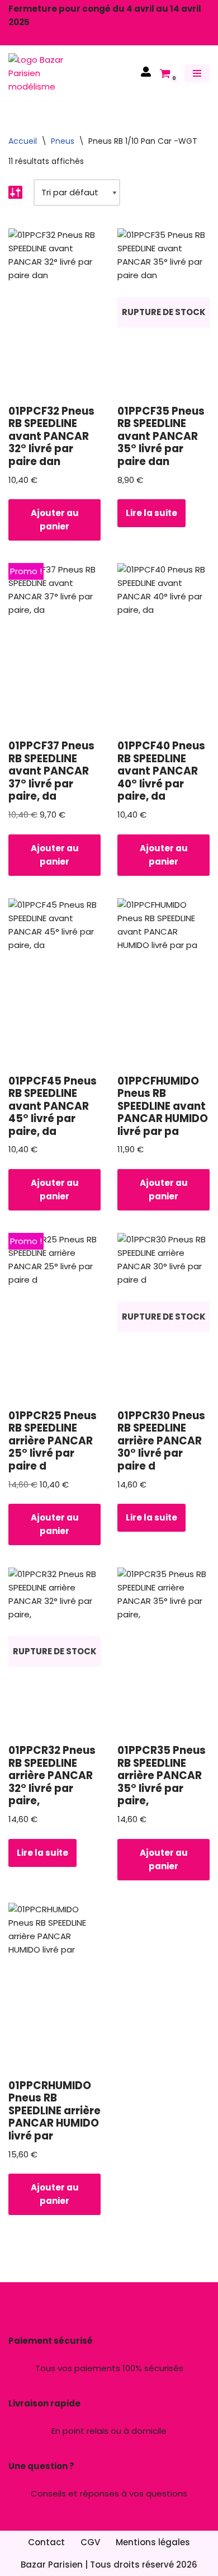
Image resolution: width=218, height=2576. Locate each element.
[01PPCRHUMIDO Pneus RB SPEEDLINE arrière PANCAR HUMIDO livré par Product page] (54, 1987)
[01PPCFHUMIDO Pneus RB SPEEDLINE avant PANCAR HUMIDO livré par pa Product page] (163, 982)
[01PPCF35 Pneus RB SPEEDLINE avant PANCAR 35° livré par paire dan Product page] (163, 312)
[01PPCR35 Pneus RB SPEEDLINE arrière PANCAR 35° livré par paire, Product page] (163, 1651)
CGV (90, 2542)
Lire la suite (151, 513)
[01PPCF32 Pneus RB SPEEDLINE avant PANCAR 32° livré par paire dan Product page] (54, 312)
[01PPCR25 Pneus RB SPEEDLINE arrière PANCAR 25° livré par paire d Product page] (54, 1317)
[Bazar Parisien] (42, 73)
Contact (46, 2542)
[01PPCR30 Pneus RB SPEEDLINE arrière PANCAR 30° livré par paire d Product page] (163, 1317)
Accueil (23, 141)
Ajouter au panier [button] (55, 520)
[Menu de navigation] (197, 73)
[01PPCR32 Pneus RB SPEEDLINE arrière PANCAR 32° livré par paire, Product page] (54, 1651)
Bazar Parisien (52, 2565)
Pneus (63, 141)
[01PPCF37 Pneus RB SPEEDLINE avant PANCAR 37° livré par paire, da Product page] (54, 647)
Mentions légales (153, 2542)
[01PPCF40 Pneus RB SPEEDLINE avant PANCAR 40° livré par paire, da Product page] (163, 647)
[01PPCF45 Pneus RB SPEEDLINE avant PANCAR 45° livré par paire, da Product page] (54, 982)
